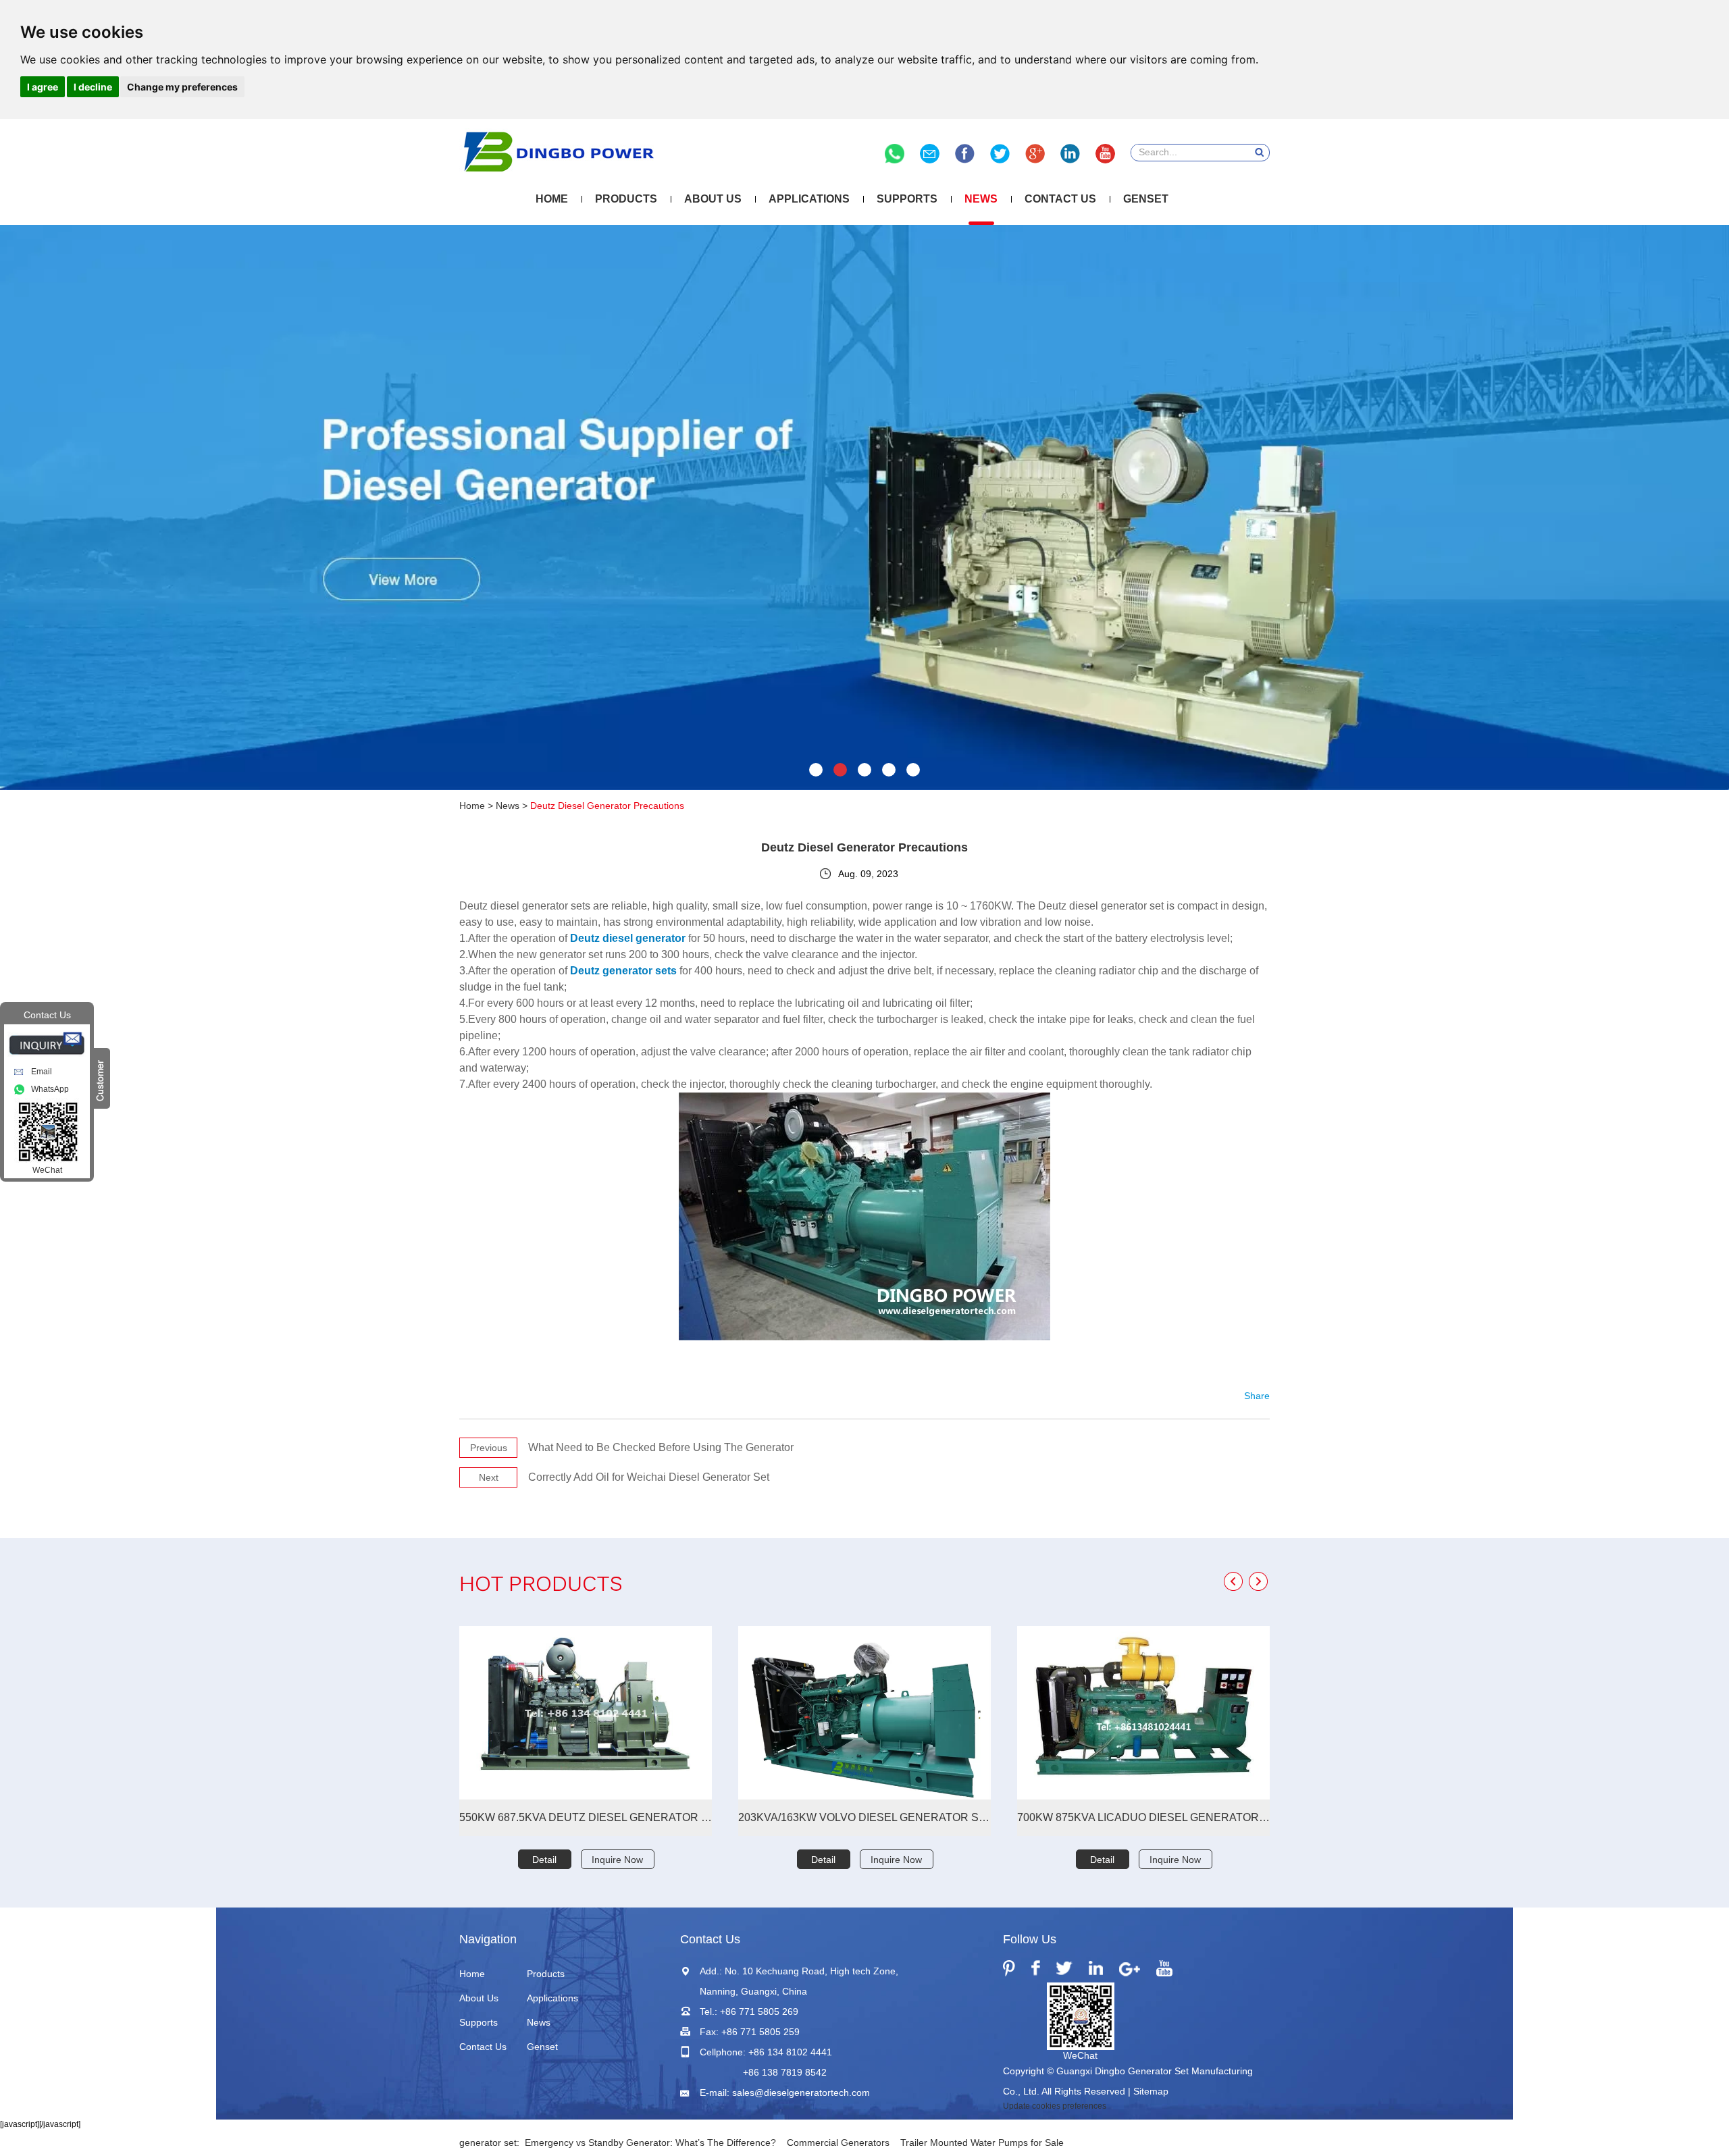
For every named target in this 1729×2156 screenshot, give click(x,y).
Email (42, 1072)
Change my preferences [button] (182, 87)
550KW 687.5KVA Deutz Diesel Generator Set (586, 1817)
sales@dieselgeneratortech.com (801, 2093)
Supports (907, 199)
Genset (1146, 199)
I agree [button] (43, 87)
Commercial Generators (838, 2142)
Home (552, 199)
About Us (713, 199)
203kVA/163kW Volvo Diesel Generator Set (864, 1817)
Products (626, 199)
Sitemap (1151, 2091)
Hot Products (541, 1586)
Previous (489, 1448)
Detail (544, 1860)
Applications (809, 199)
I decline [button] (93, 87)
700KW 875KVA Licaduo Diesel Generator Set (1143, 1817)
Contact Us (1060, 199)
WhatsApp (50, 1089)
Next (489, 1477)
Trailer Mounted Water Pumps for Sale (982, 2142)
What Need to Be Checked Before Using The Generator (661, 1447)
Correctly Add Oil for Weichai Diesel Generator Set (649, 1477)
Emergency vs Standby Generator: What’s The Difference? (650, 2142)
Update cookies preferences (1055, 2106)
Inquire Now (617, 1860)
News (981, 199)
